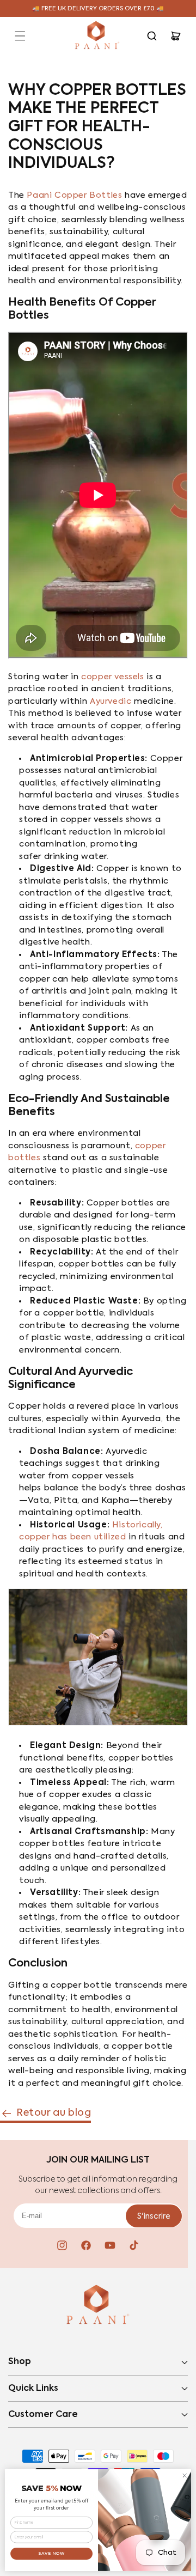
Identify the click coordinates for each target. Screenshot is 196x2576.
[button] (20, 36)
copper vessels (112, 677)
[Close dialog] (185, 2476)
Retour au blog (54, 2113)
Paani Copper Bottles (74, 195)
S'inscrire (154, 2216)
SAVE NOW (52, 2553)
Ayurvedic (111, 701)
